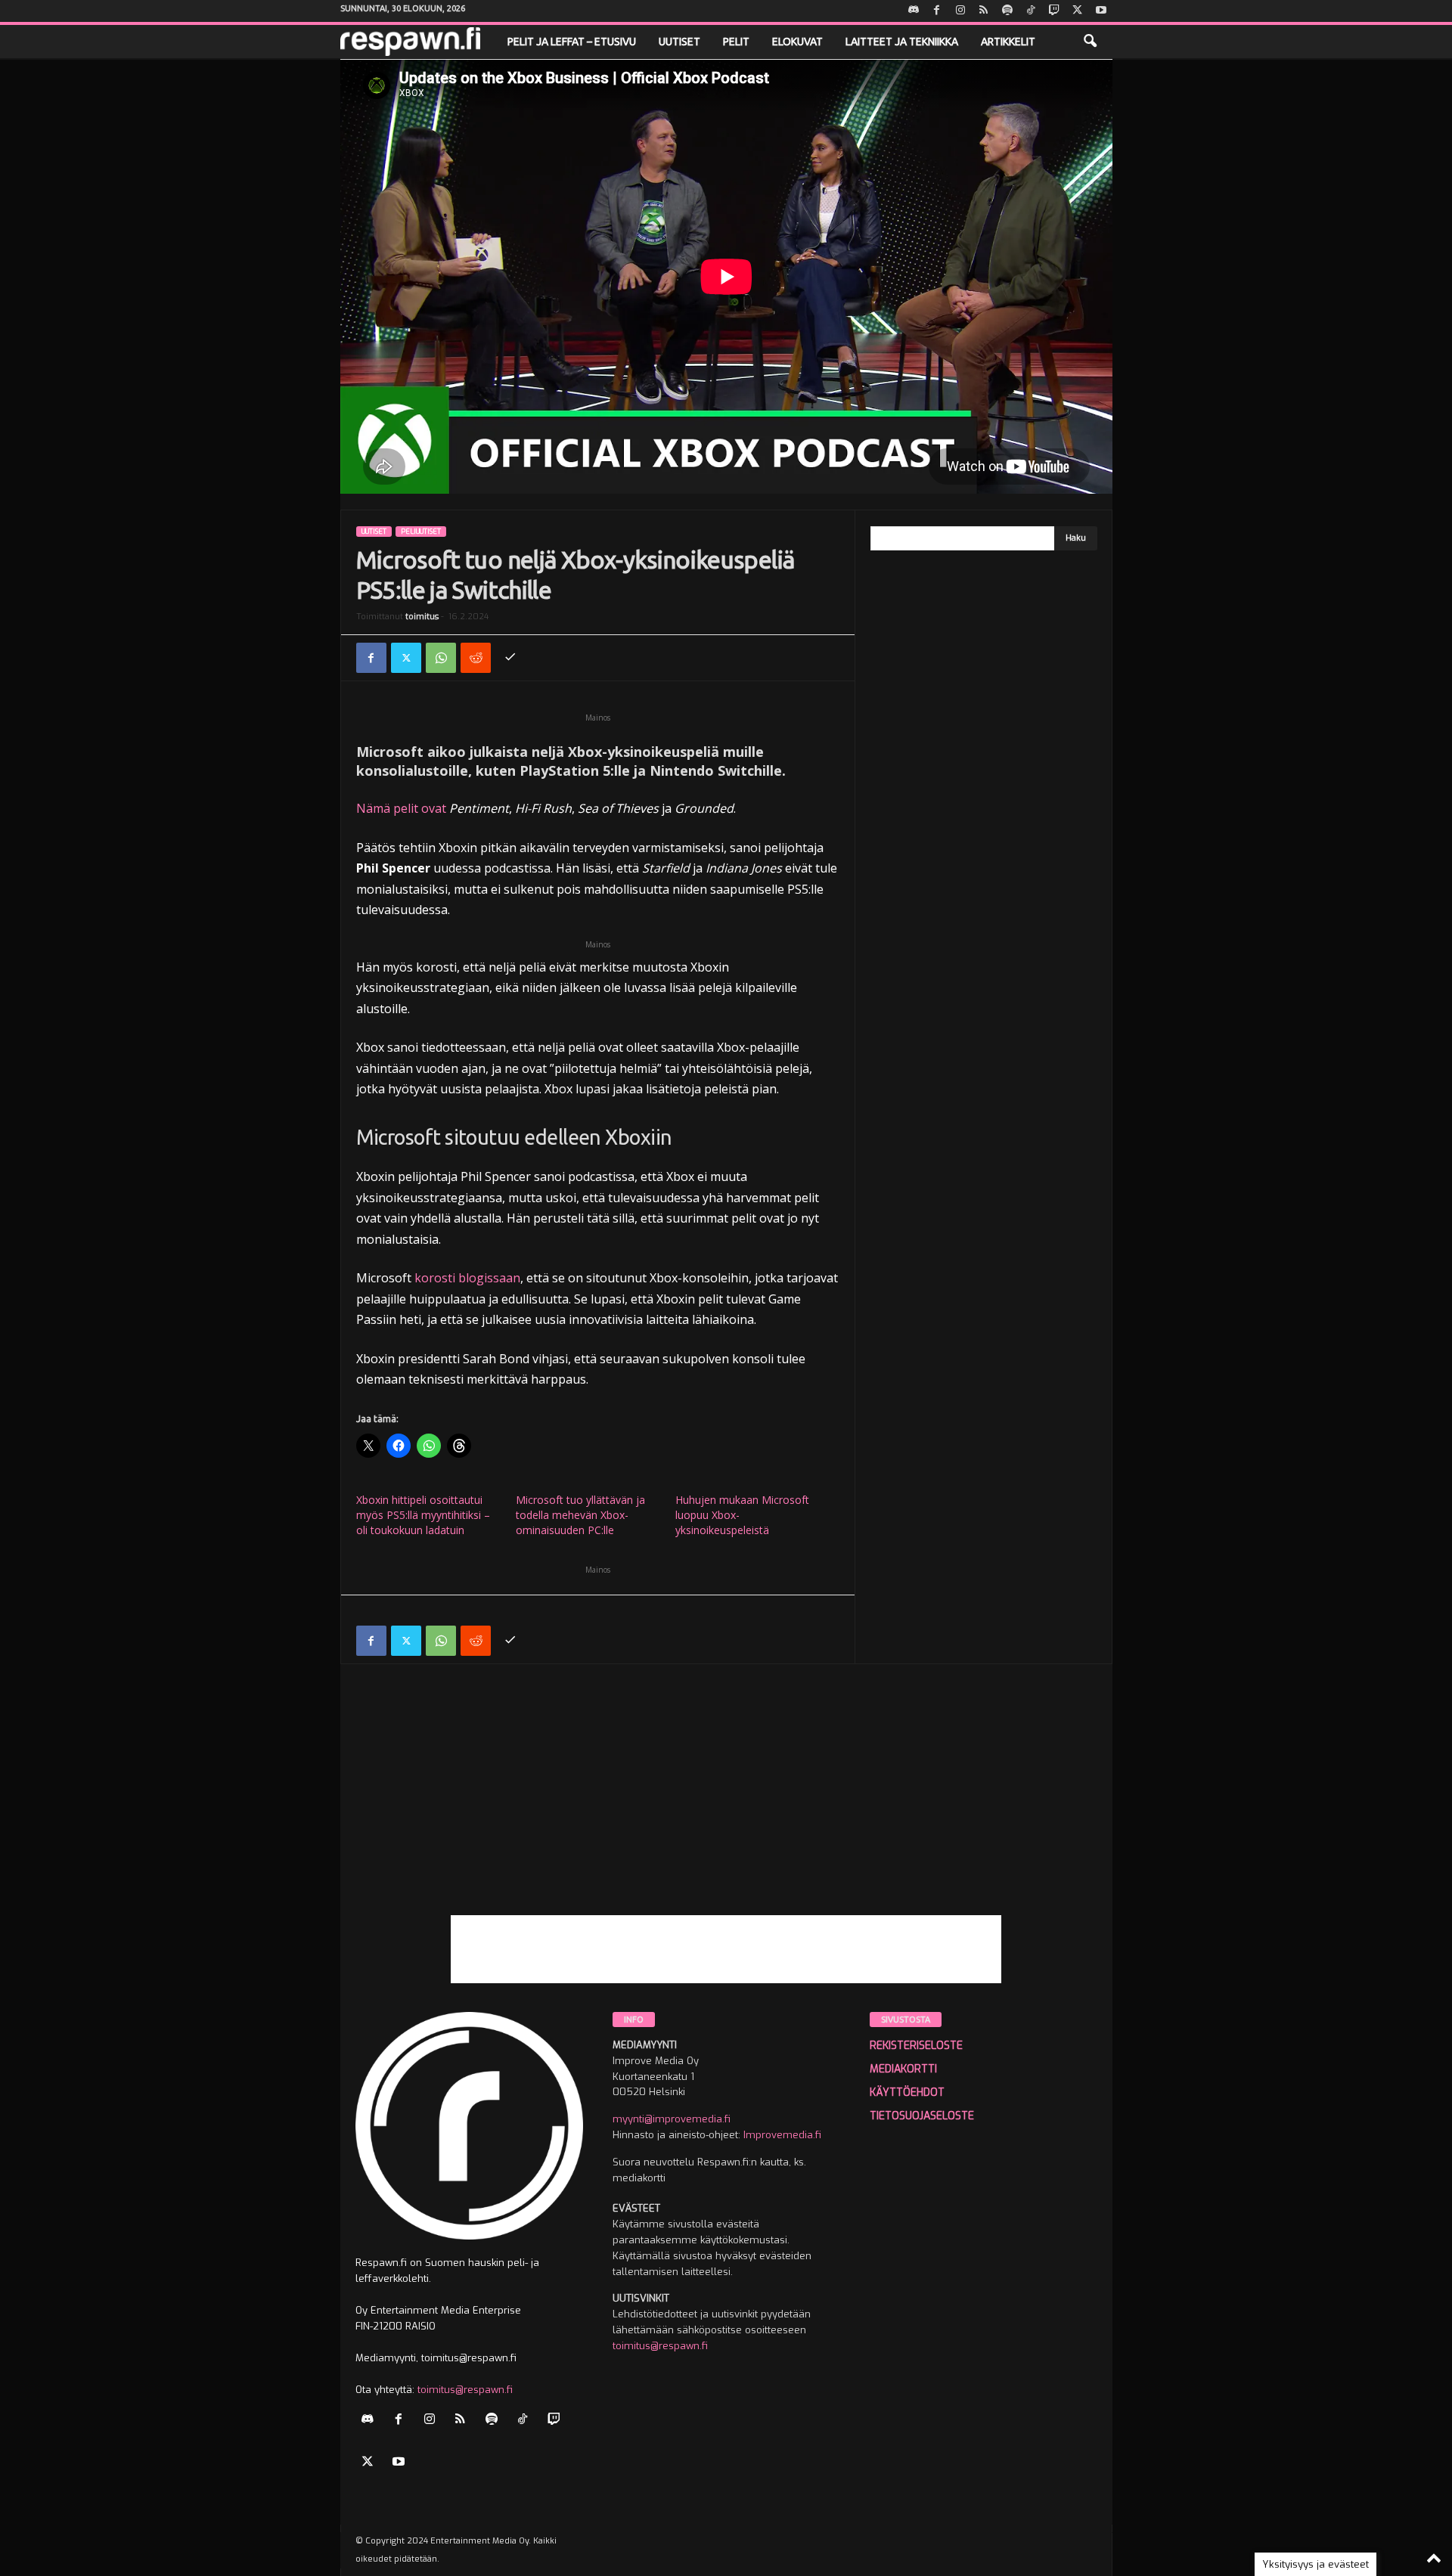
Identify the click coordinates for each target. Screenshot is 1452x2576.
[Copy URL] (510, 658)
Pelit (736, 42)
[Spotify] (1007, 11)
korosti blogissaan (467, 1278)
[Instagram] (960, 11)
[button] (1090, 42)
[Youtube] (1101, 11)
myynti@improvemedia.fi (672, 2119)
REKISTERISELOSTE (916, 2046)
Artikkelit (1008, 42)
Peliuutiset (421, 532)
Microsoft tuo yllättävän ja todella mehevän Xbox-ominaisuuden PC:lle (580, 1515)
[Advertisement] (726, 1809)
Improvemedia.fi (782, 2135)
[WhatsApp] (441, 658)
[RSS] (984, 11)
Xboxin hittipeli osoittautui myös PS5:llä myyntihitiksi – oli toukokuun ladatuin (423, 1515)
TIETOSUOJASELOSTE (922, 2116)
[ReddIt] (476, 658)
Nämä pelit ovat (401, 808)
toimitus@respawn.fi (465, 2390)
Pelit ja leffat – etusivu (572, 42)
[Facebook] (937, 11)
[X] (1078, 11)
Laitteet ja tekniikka (902, 42)
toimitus (422, 617)
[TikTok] (1031, 11)
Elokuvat (797, 42)
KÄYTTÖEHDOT (907, 2092)
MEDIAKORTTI (903, 2069)
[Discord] (914, 11)
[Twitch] (1054, 11)
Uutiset (679, 42)
